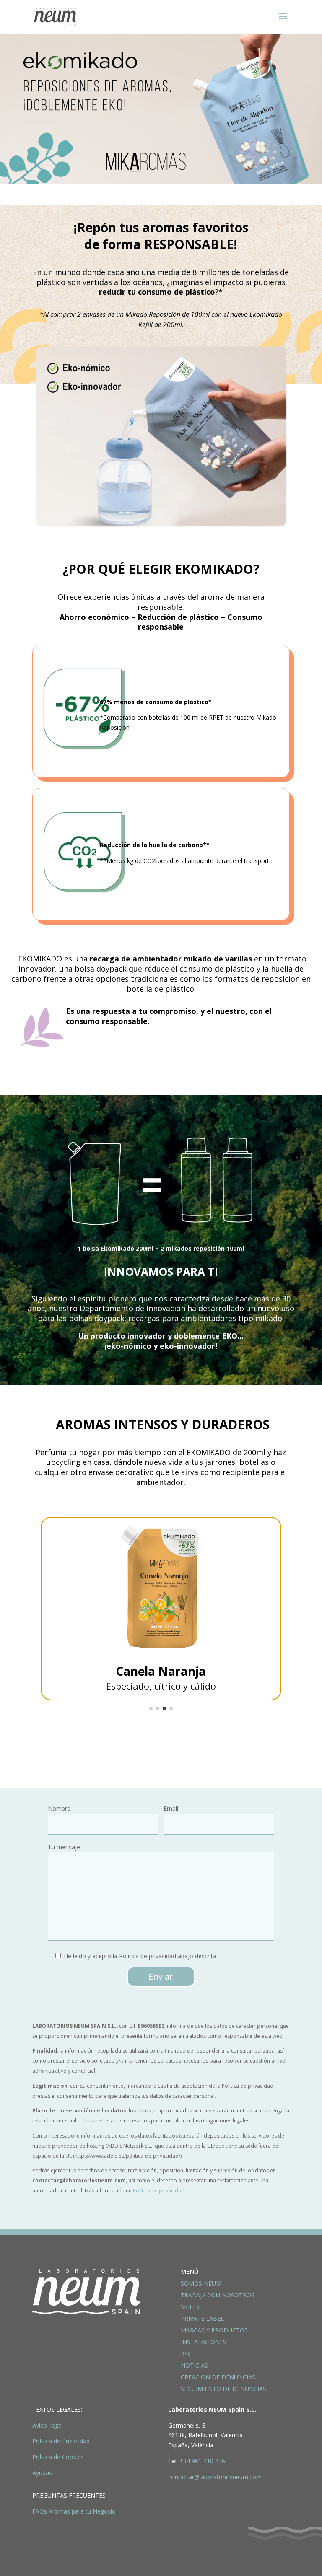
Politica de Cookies (58, 2457)
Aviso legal (48, 2425)
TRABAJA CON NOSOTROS (218, 2295)
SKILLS (190, 2307)
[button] (151, 1708)
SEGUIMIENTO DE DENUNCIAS (223, 2389)
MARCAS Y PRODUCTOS (214, 2330)
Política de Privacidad (61, 2441)
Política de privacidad (159, 2191)
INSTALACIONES (204, 2342)
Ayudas (42, 2473)
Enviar (161, 1976)
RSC (186, 2354)
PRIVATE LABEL (202, 2318)
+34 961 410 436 (202, 2461)
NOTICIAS (194, 2365)
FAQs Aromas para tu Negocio (74, 2511)
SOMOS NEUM (201, 2283)
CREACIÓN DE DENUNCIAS (218, 2377)
